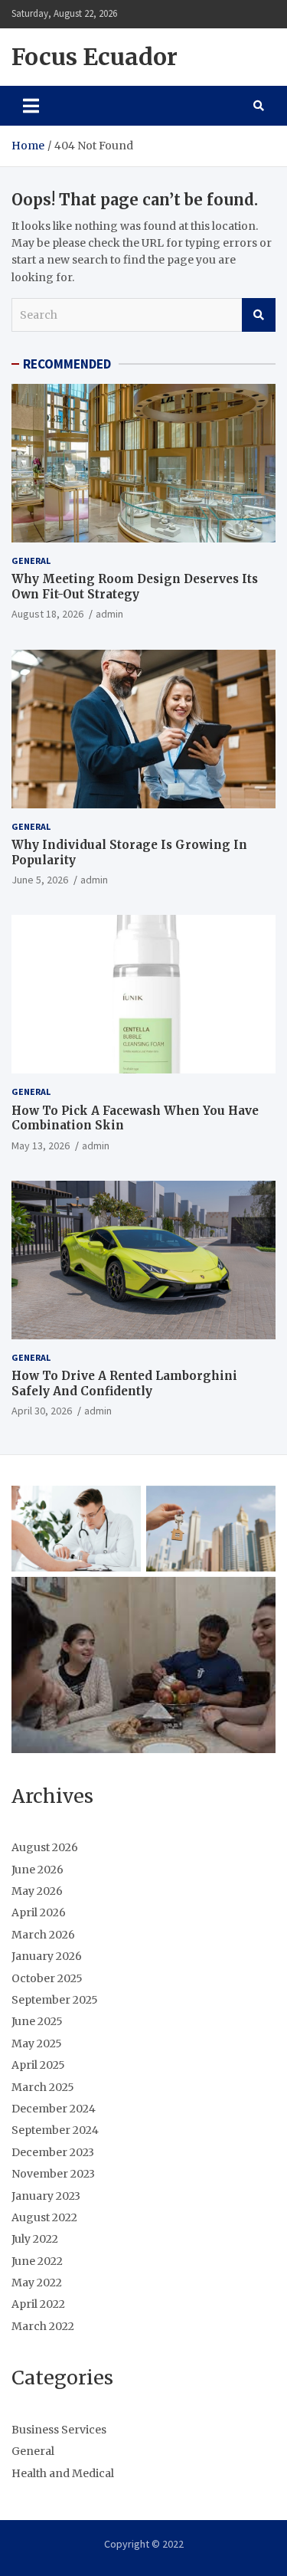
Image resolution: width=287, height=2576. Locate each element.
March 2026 (43, 1935)
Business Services (59, 2430)
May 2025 (37, 2043)
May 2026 (37, 1891)
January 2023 (46, 2196)
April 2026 (39, 1912)
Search (259, 315)
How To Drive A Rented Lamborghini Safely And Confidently (124, 1383)
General (31, 560)
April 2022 (38, 2304)
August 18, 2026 (47, 614)
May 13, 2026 (41, 1145)
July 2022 (35, 2239)
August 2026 (45, 1847)
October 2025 (47, 1978)
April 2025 (38, 2065)
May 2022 (37, 2283)
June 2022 (37, 2261)
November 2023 (53, 2174)
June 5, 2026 (40, 880)
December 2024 (54, 2109)
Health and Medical (63, 2473)
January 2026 (47, 1956)
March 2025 (43, 2087)
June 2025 (37, 2021)
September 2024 (55, 2130)
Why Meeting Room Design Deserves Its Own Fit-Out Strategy (135, 587)
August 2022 (44, 2217)
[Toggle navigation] (31, 106)
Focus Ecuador (95, 57)
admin (109, 614)
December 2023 (53, 2152)
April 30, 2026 (42, 1411)
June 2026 (38, 1870)
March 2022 (43, 2326)
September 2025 (55, 2000)
